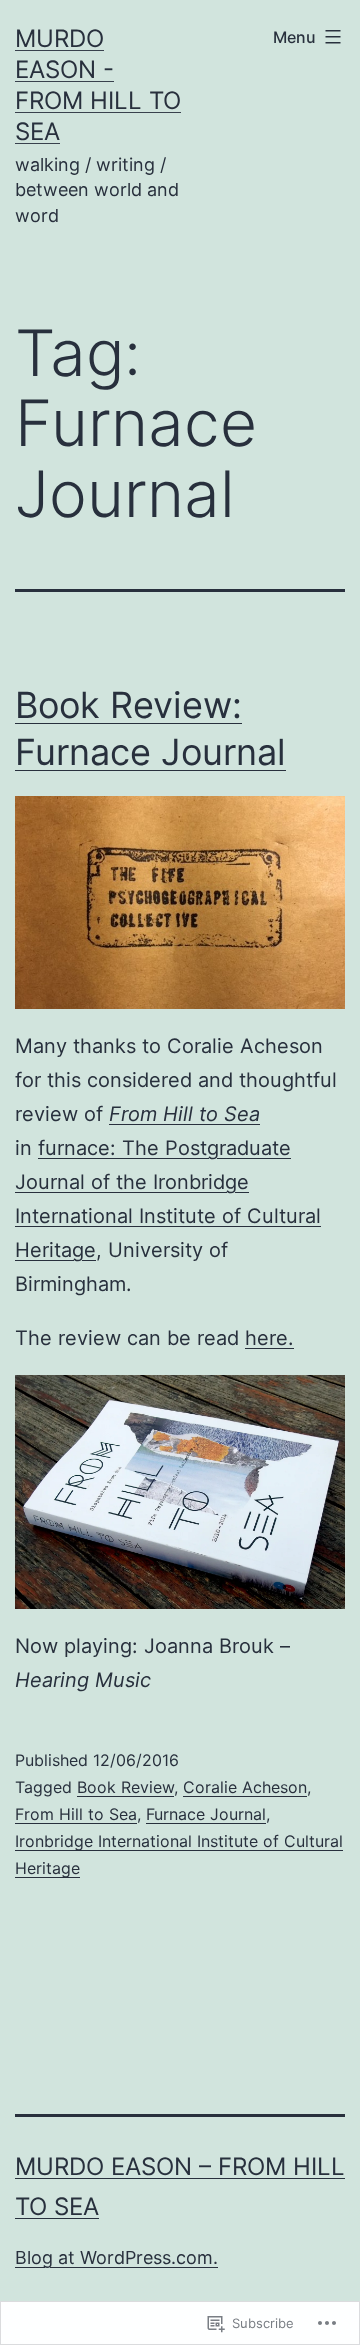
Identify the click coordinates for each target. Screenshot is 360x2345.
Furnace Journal (206, 1814)
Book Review (125, 1787)
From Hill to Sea (76, 1814)
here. (269, 1338)
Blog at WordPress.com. (116, 2257)
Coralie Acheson (245, 1787)
